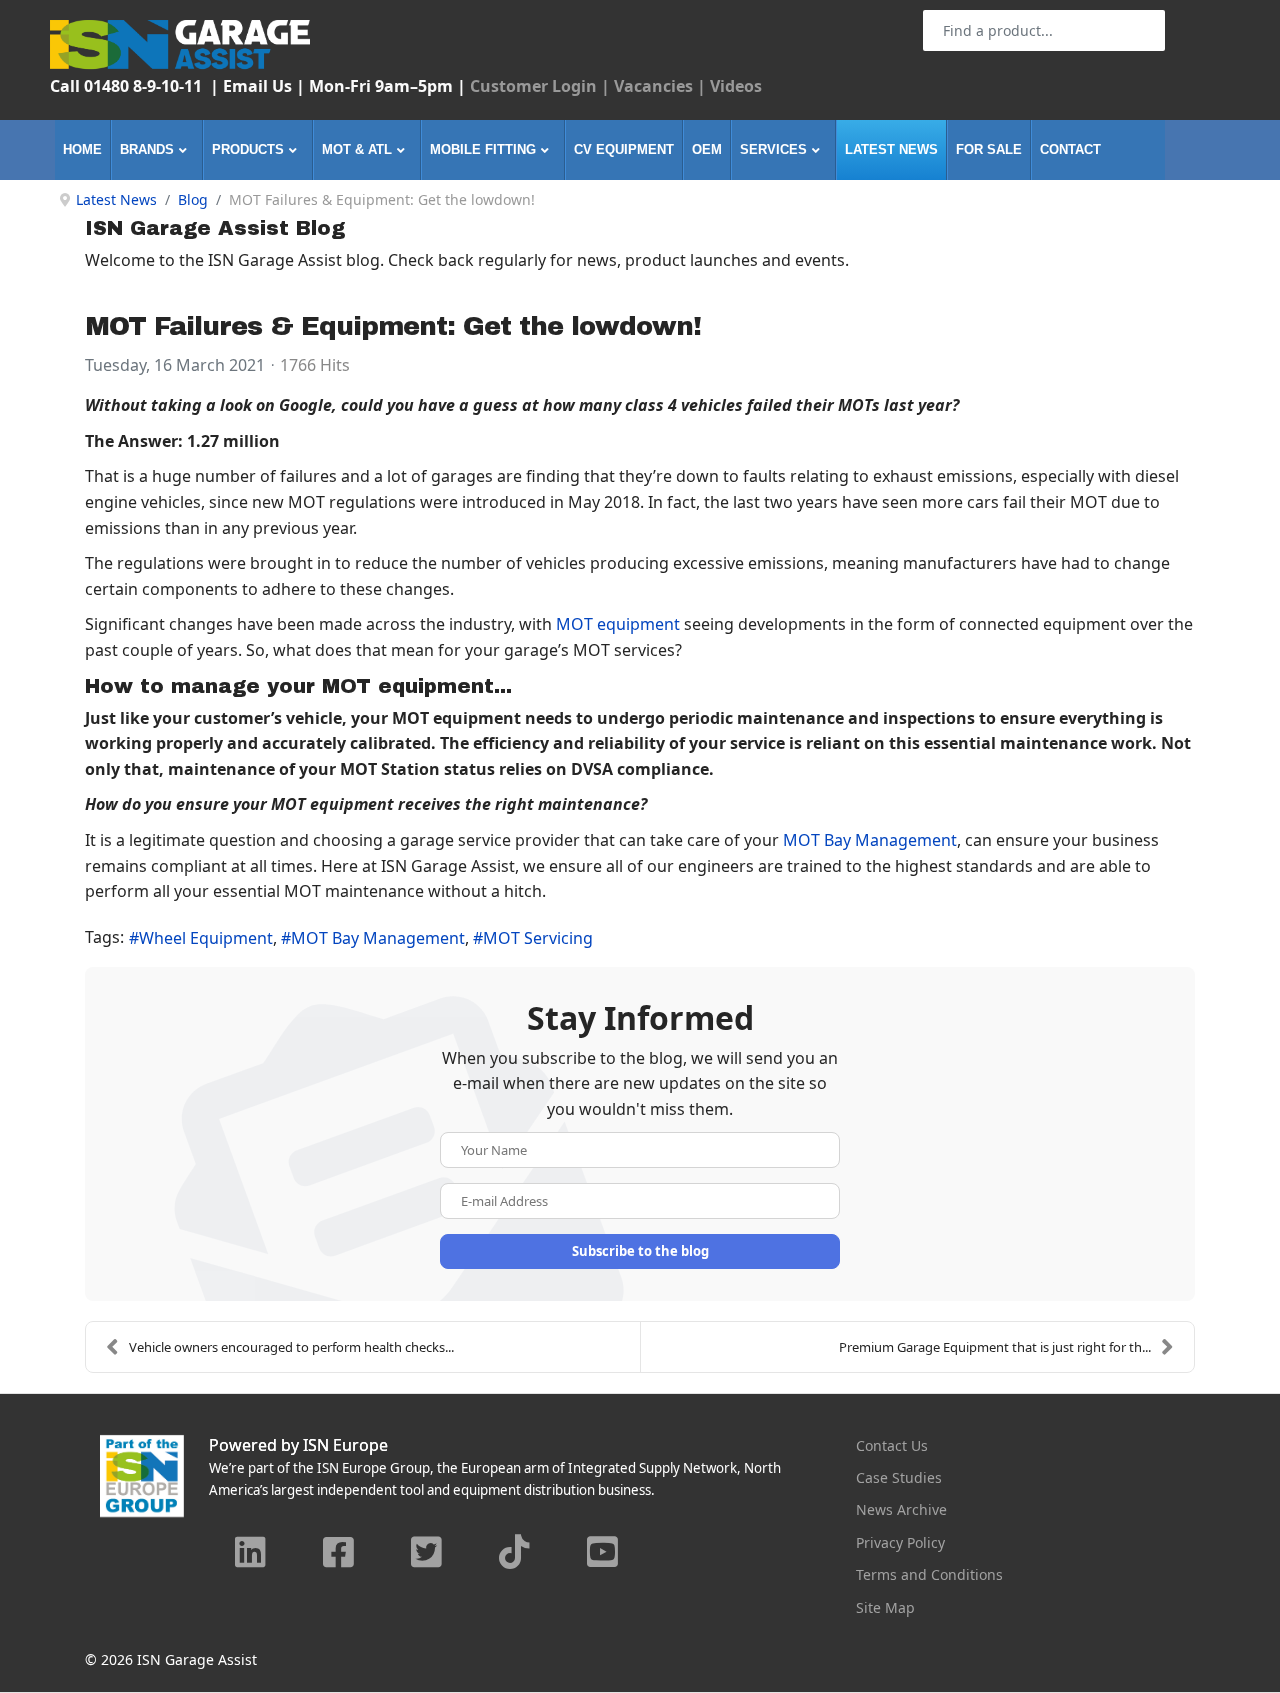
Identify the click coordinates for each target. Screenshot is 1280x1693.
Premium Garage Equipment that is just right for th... (995, 1347)
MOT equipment (618, 624)
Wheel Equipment (206, 938)
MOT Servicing (538, 938)
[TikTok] (515, 1554)
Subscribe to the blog (640, 1251)
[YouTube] (603, 1554)
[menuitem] (83, 150)
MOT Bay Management (870, 840)
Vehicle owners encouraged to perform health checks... (291, 1347)
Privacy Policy (900, 1542)
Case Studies (899, 1477)
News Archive (901, 1509)
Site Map (885, 1607)
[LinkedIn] (251, 1554)
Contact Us (892, 1445)
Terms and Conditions (929, 1574)
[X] (427, 1554)
